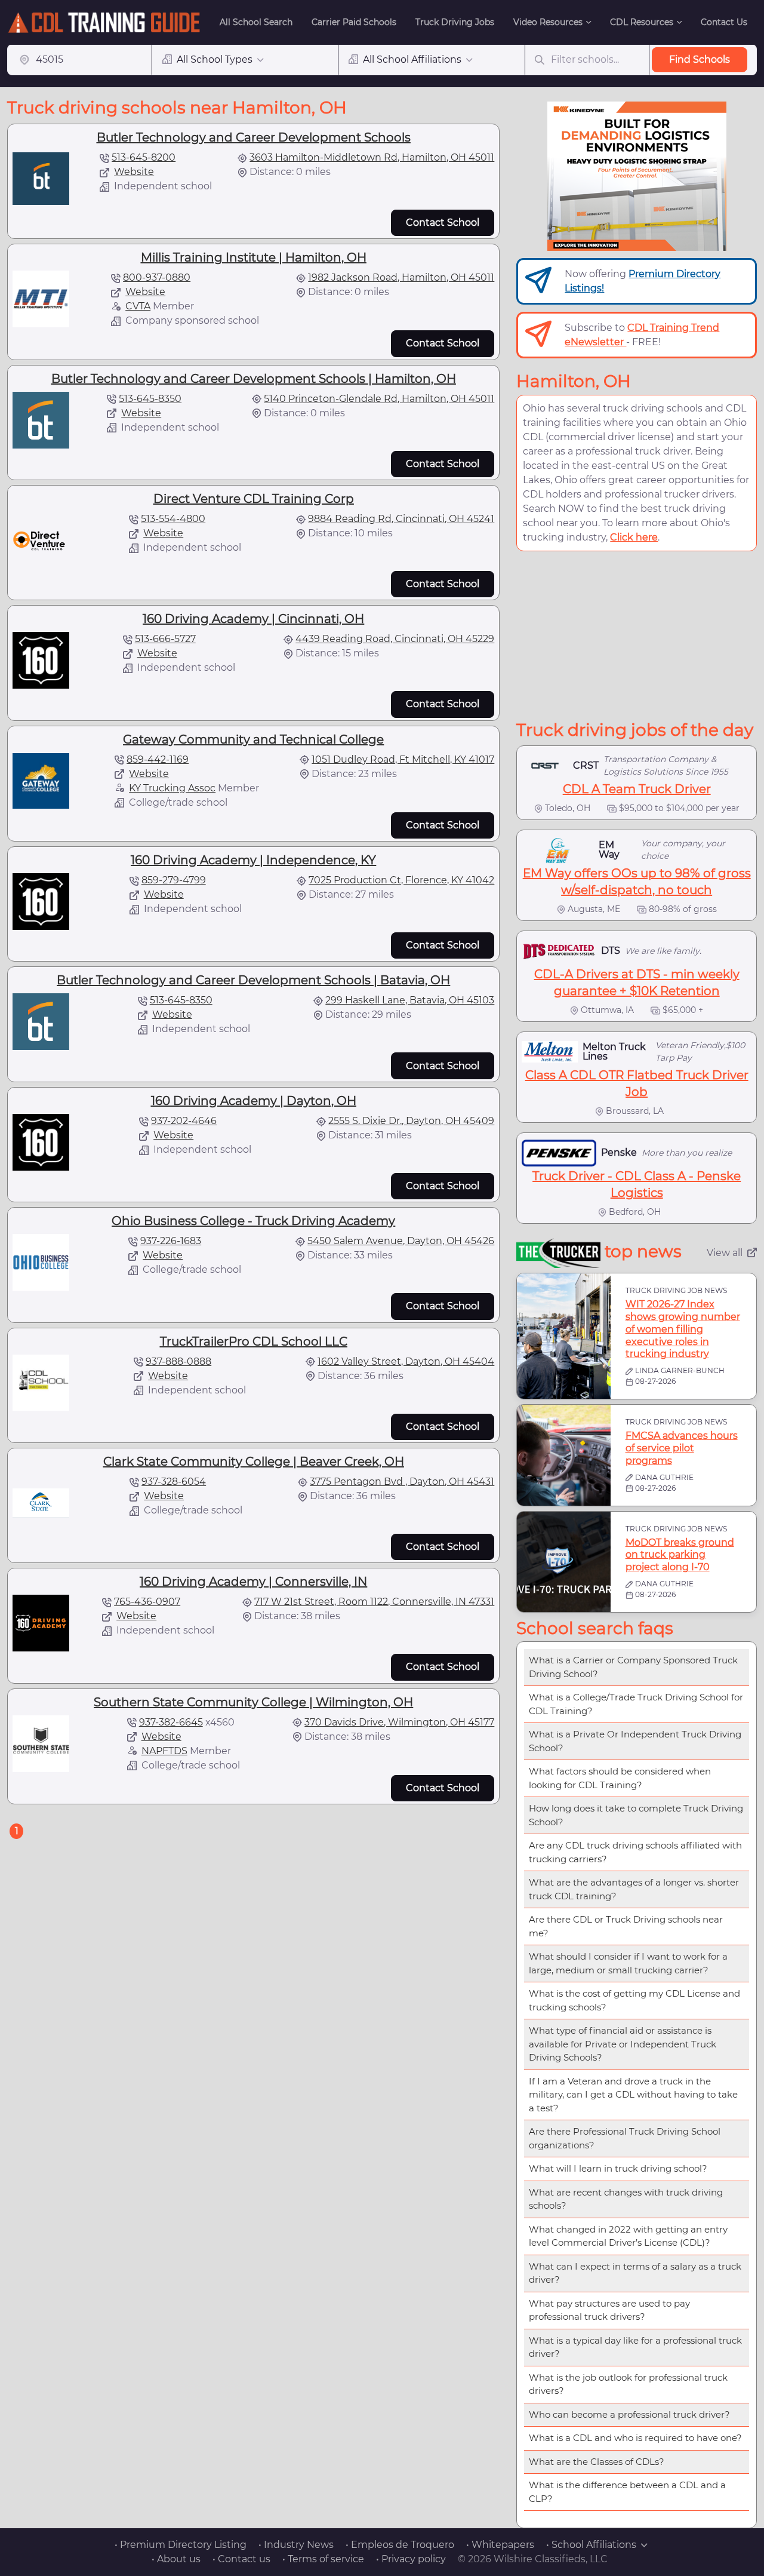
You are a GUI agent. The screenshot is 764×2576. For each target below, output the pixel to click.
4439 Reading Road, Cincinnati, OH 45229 (395, 639)
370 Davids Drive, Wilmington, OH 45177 (399, 1722)
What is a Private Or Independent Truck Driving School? (635, 1741)
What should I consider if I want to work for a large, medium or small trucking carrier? (628, 1963)
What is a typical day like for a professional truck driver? (635, 2347)
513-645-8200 (144, 157)
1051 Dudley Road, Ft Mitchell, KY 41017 (403, 759)
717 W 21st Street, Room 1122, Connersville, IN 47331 (374, 1602)
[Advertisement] (637, 635)
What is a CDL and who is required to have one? (635, 2438)
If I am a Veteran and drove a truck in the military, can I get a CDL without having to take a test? (633, 2095)
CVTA (138, 306)
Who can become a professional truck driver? (629, 2414)
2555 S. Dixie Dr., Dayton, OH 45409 (411, 1121)
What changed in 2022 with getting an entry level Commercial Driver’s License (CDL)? (628, 2236)
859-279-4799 (174, 880)
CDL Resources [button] (642, 22)
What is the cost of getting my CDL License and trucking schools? (634, 2000)
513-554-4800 (173, 519)
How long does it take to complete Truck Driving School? (636, 1815)
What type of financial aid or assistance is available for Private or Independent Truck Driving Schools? (623, 2044)
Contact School (443, 222)
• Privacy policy (411, 2559)
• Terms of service (323, 2559)
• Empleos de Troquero (400, 2545)
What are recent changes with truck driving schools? (626, 2199)
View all (725, 1253)
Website (134, 172)
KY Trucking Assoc (172, 788)
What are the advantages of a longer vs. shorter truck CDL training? (634, 1889)
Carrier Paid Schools (354, 22)
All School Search (256, 22)
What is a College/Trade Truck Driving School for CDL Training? (636, 1704)
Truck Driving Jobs (455, 22)
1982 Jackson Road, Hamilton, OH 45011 (401, 277)
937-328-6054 (174, 1482)
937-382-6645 (171, 1722)
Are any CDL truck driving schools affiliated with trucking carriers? (635, 1852)
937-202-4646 (184, 1121)
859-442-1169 (158, 759)
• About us (176, 2559)
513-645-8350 (150, 399)
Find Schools (700, 59)
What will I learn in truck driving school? (618, 2168)
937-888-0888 (178, 1361)
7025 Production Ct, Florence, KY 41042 (401, 880)
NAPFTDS (164, 1751)
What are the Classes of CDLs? (597, 2462)
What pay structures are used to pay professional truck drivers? (609, 2310)
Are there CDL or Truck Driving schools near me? (626, 1926)
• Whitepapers (500, 2545)
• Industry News (296, 2545)
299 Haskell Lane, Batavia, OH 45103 (410, 1000)
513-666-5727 (165, 639)
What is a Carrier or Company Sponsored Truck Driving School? (633, 1667)
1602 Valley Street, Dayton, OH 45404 (406, 1361)
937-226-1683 (171, 1241)
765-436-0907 (147, 1602)
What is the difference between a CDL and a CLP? (627, 2492)
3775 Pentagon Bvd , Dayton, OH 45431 (402, 1482)
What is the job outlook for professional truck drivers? (628, 2384)
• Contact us (241, 2559)
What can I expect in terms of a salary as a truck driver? (635, 2273)
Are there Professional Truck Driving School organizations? (625, 2138)
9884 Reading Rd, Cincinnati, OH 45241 (401, 519)
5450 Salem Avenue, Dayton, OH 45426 (401, 1241)
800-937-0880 (157, 277)
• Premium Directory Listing (181, 2545)
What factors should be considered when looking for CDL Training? (620, 1778)
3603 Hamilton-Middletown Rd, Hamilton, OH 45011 (372, 157)
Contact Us (724, 22)
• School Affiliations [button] (591, 2545)
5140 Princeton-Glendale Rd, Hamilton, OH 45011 (379, 399)
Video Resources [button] (548, 22)
